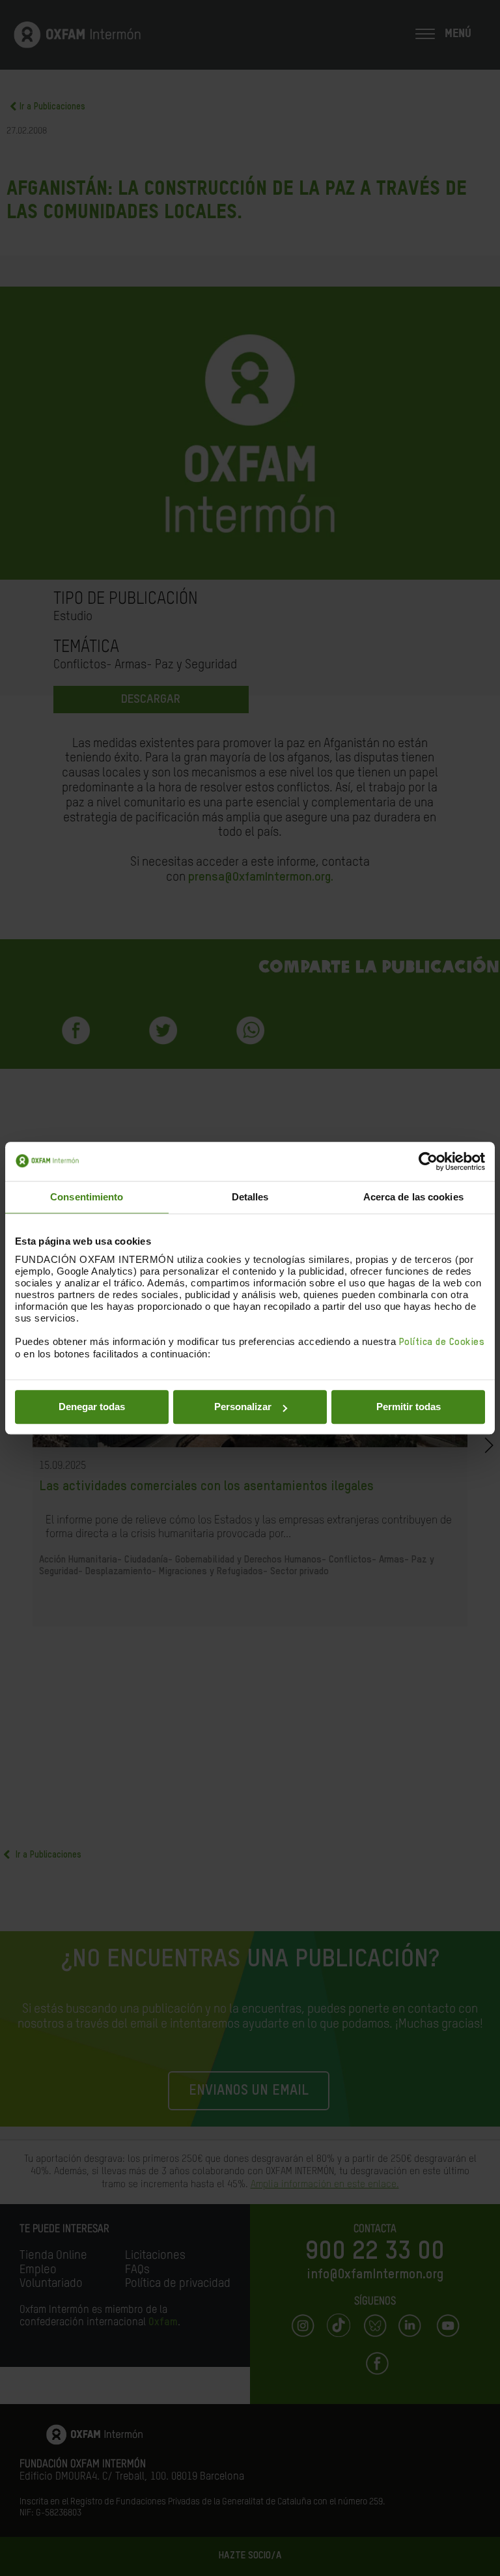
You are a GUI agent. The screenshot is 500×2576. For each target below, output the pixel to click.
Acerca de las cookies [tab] (413, 1197)
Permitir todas (409, 1407)
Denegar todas (92, 1407)
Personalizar (243, 1407)
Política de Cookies (442, 1342)
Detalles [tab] (250, 1197)
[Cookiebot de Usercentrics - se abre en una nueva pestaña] (428, 1161)
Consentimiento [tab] (87, 1197)
